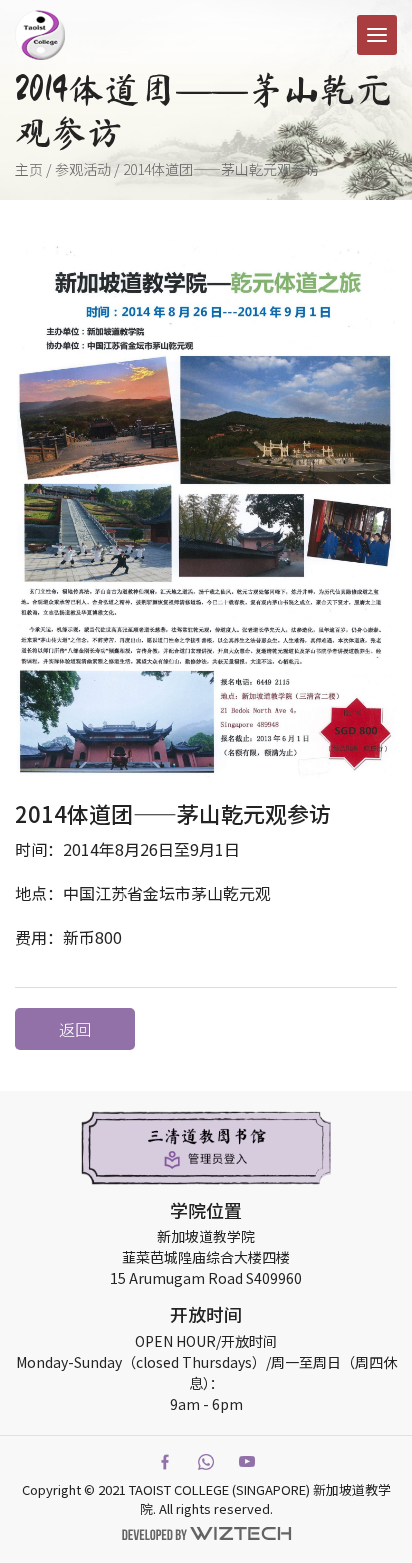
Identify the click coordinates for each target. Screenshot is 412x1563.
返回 (75, 1029)
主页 (29, 169)
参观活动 (83, 169)
